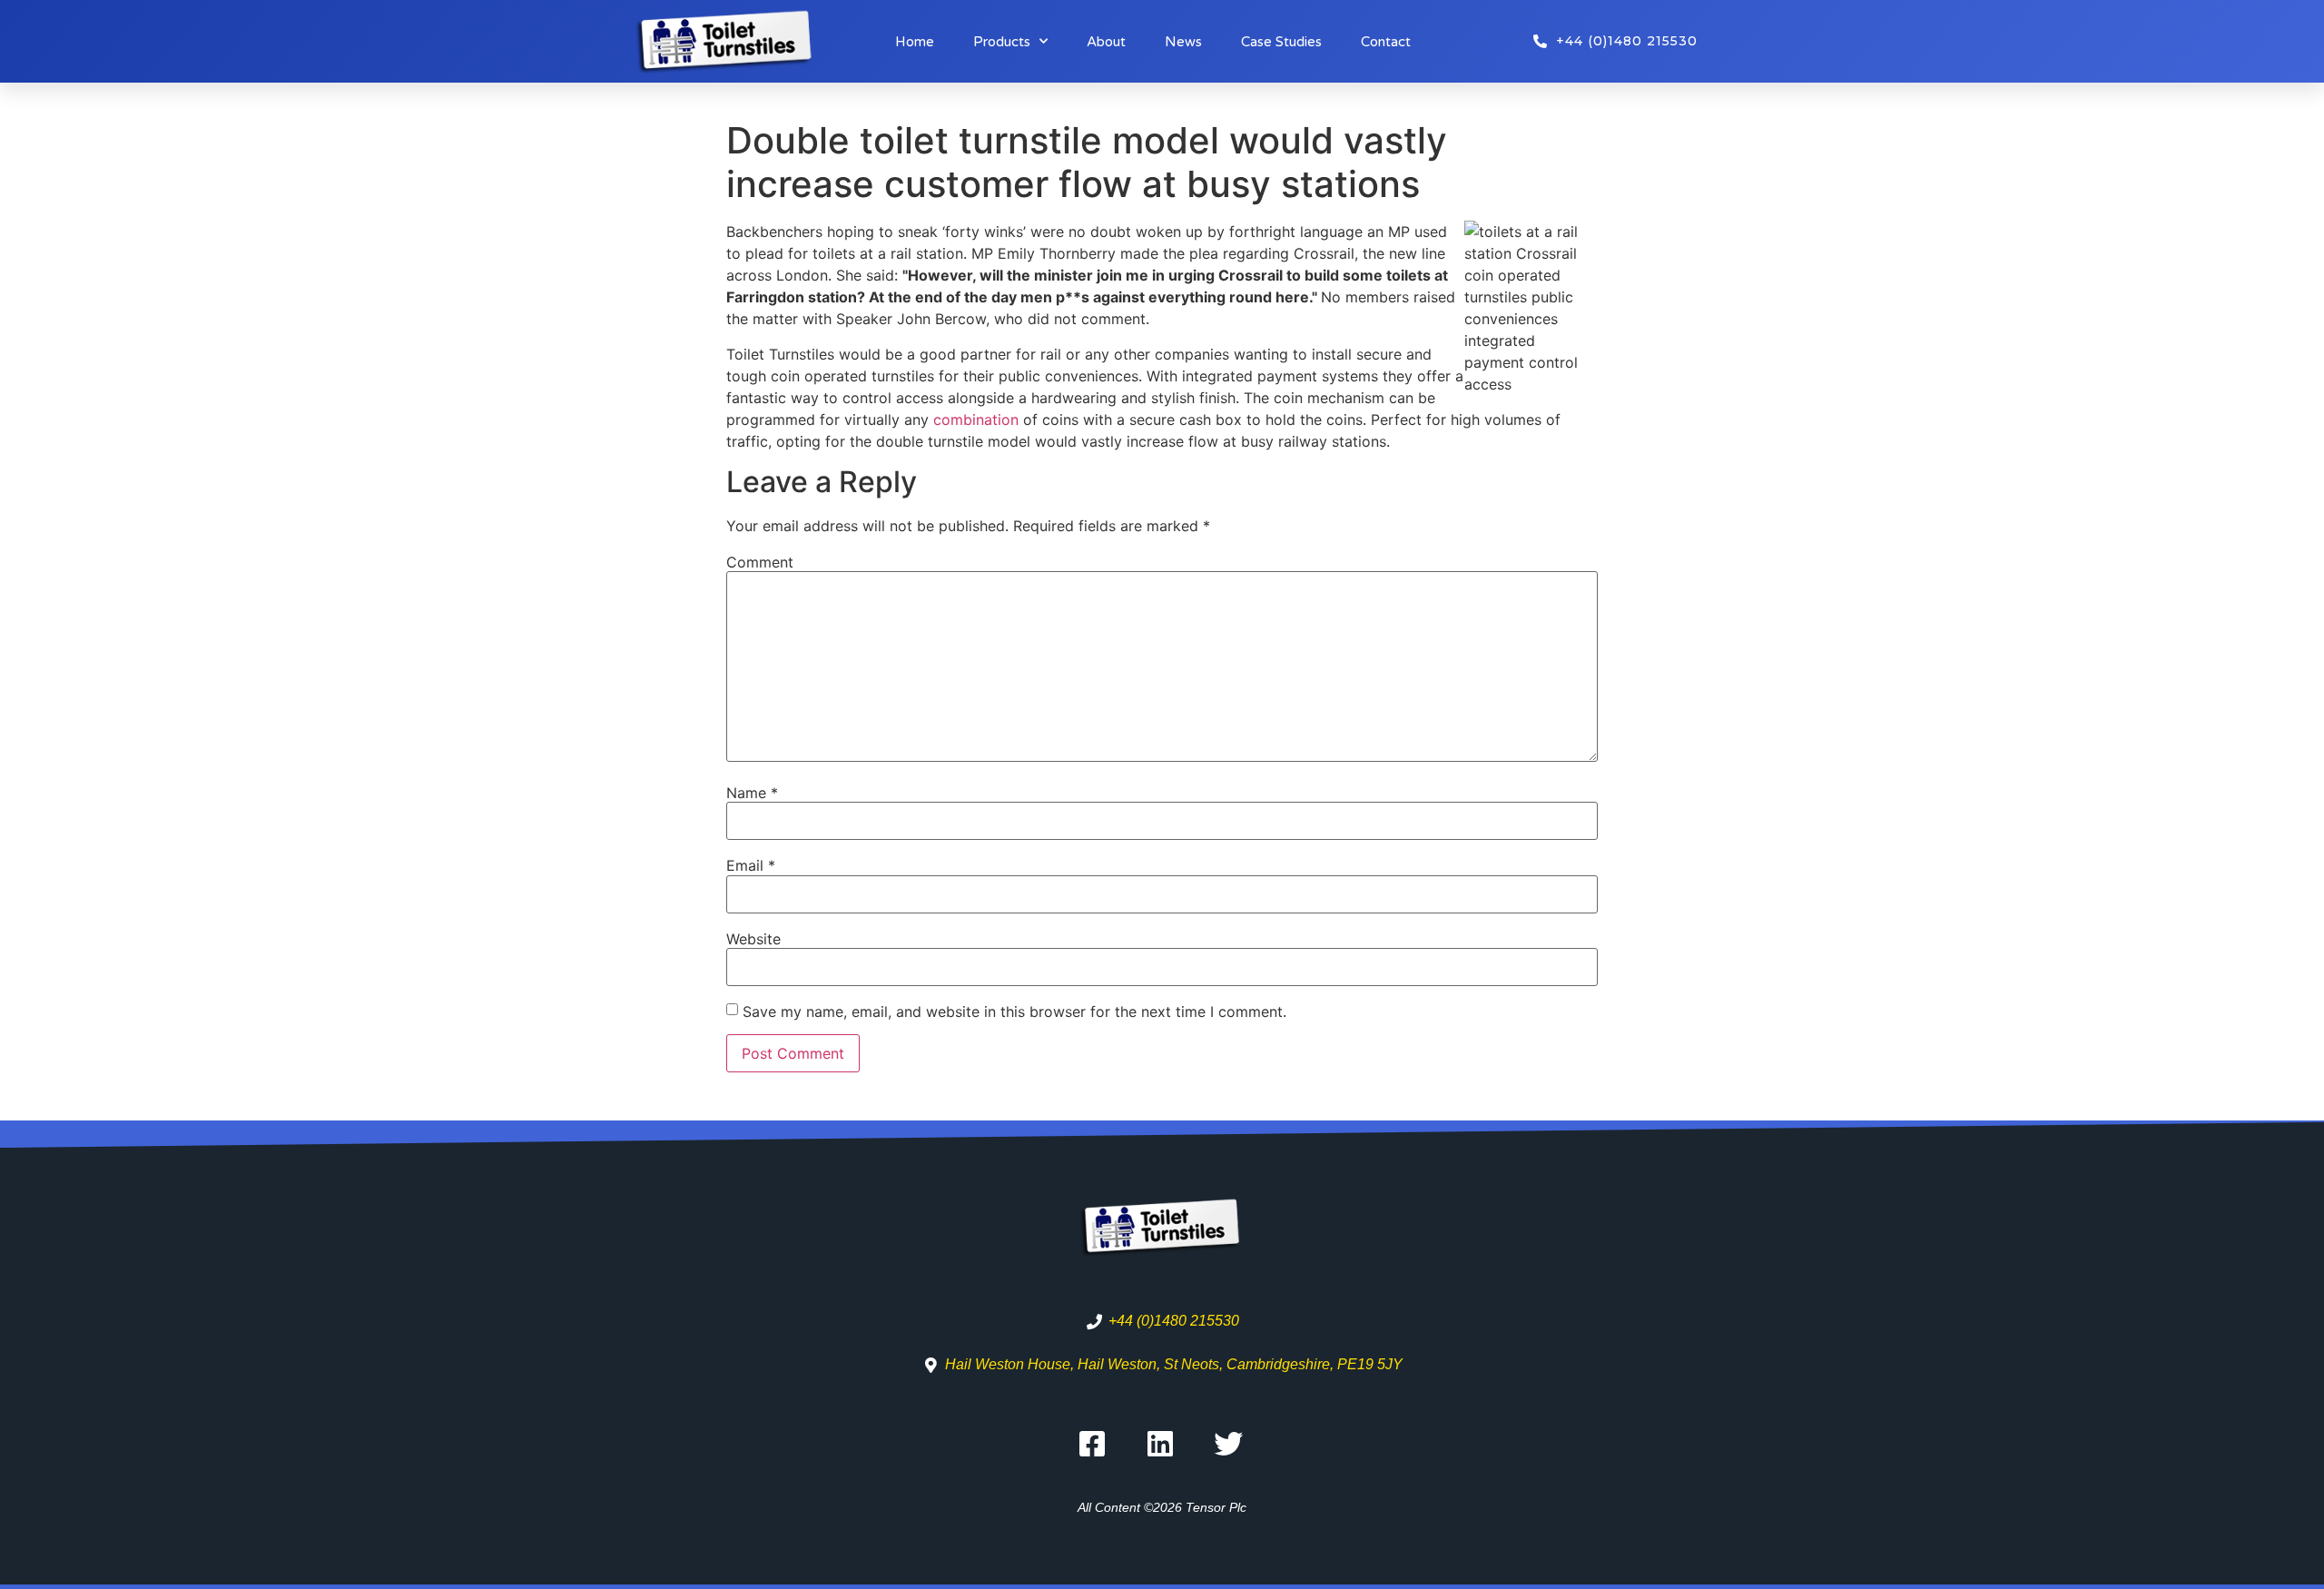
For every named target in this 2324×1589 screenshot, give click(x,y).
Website (753, 939)
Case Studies (1281, 42)
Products (1002, 42)
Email (751, 865)
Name (752, 793)
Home (915, 42)
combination (978, 419)
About (1106, 42)
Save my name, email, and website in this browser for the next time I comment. (1014, 1012)
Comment (760, 562)
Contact (1386, 42)
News (1183, 42)
